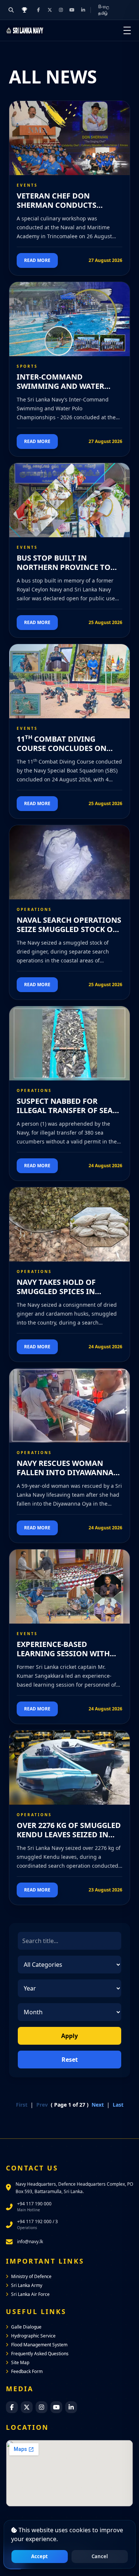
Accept (39, 2556)
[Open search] (11, 10)
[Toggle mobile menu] (127, 30)
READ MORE (37, 260)
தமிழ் (103, 13)
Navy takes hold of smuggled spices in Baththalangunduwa (62, 1291)
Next (98, 2105)
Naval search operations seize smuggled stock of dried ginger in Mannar (69, 929)
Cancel (100, 2556)
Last (118, 2105)
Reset (70, 2060)
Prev (42, 2105)
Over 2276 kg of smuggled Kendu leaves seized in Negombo (69, 1835)
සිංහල (104, 6)
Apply (69, 2036)
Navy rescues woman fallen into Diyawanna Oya (65, 1472)
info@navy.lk (30, 2242)
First (22, 2105)
